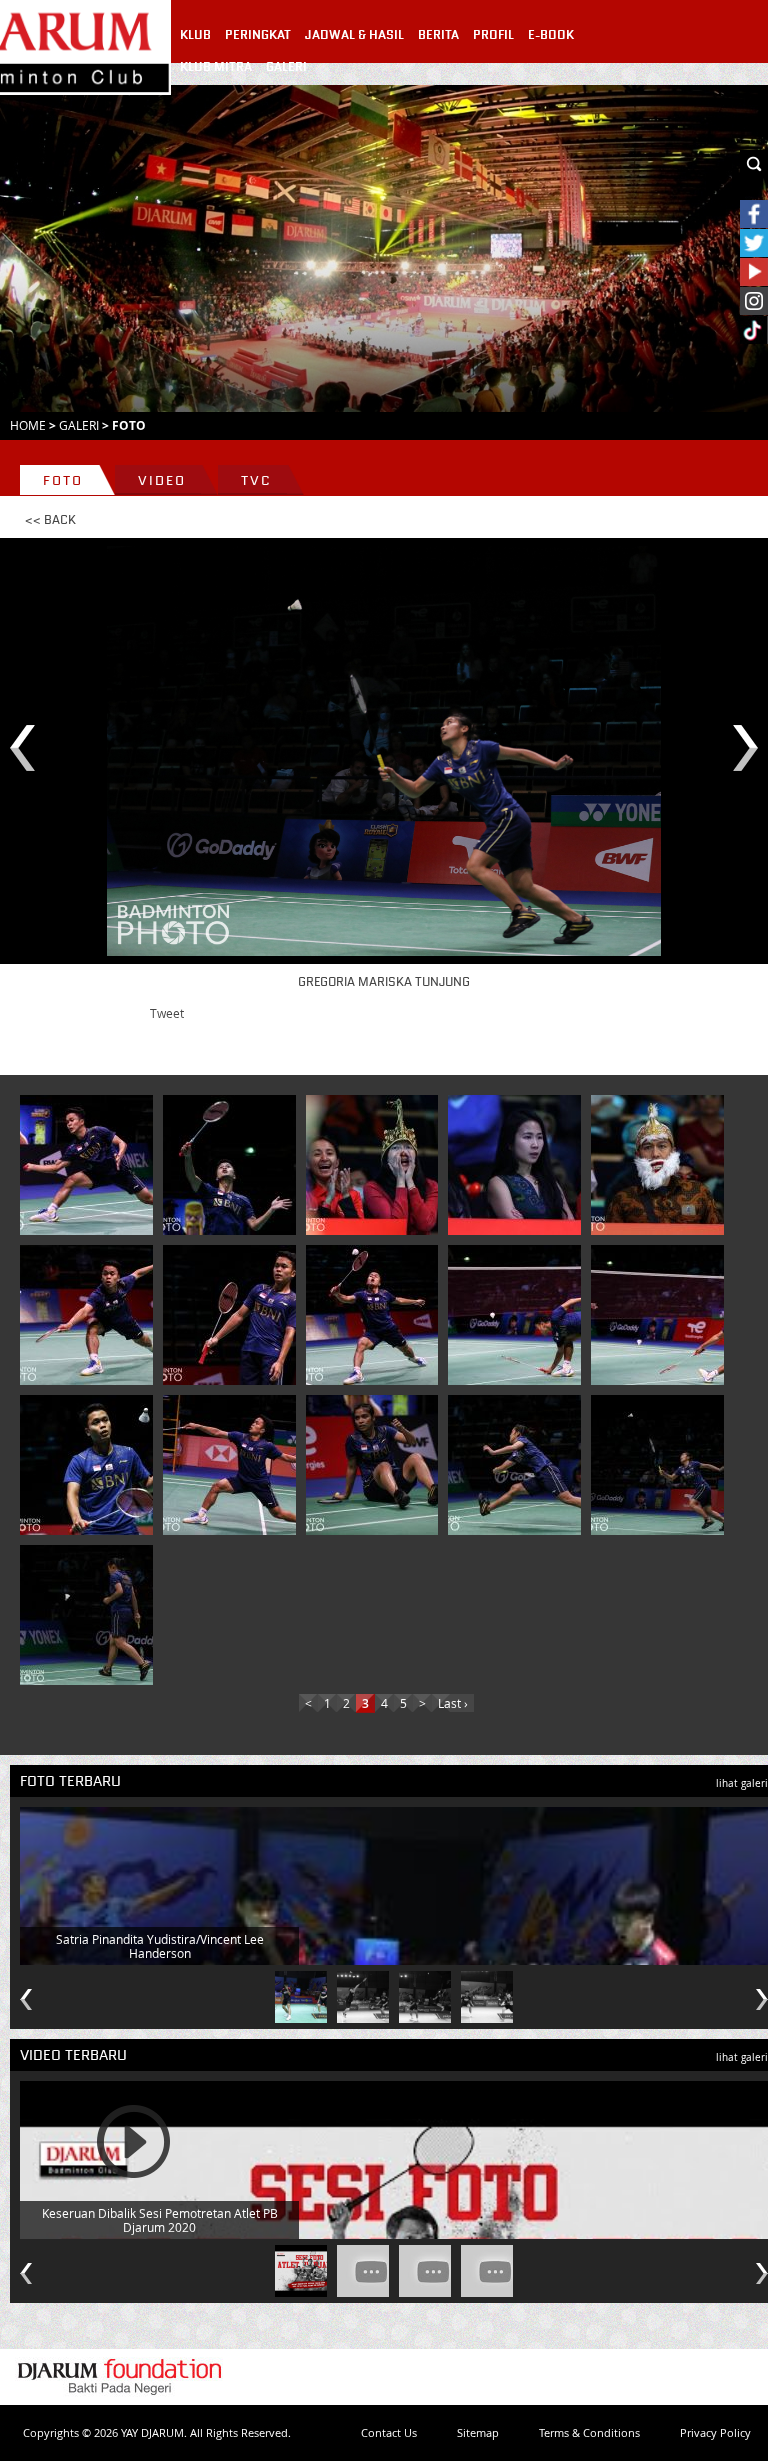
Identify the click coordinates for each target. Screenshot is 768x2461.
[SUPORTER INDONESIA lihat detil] (376, 1165)
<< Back (50, 520)
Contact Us (389, 2432)
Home (28, 425)
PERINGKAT (258, 35)
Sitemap (478, 2432)
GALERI (286, 67)
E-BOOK (551, 35)
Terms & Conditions (589, 2432)
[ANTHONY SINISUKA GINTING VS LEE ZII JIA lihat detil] (518, 1315)
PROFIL (493, 35)
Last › (453, 1703)
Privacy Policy (715, 2432)
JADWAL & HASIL (354, 35)
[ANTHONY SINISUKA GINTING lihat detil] (90, 1165)
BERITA (438, 35)
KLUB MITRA (216, 67)
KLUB (195, 35)
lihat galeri (742, 1783)
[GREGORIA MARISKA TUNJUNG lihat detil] (376, 1465)
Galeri (79, 425)
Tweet (167, 1013)
